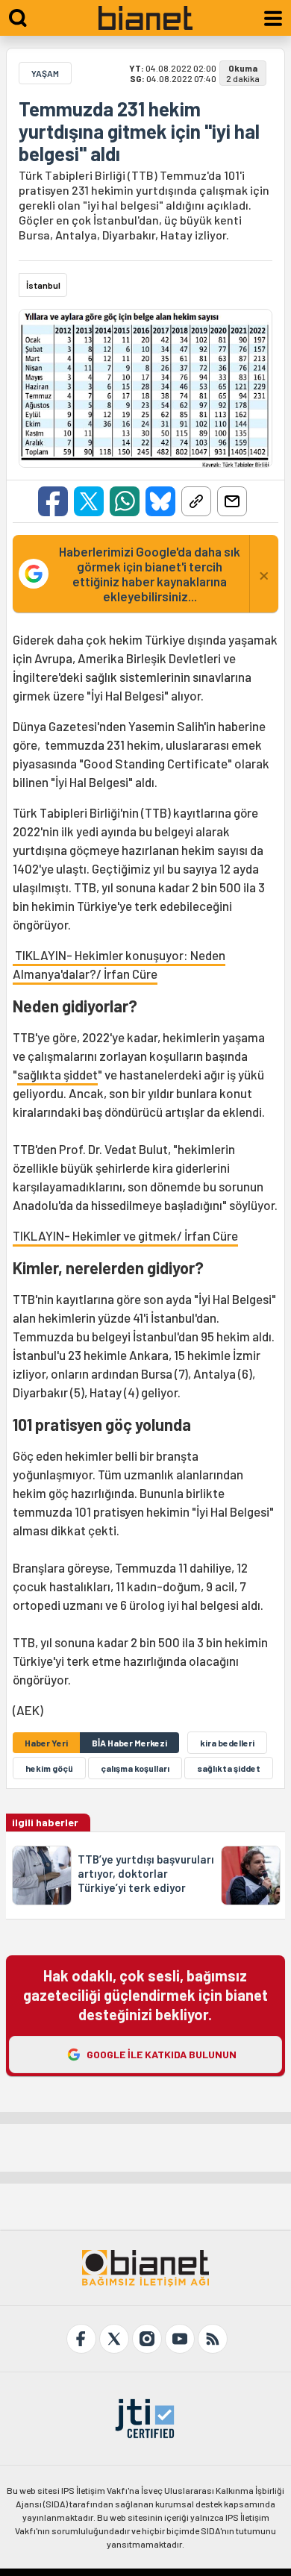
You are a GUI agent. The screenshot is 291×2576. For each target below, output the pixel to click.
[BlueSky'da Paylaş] (160, 501)
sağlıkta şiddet (57, 1074)
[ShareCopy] (196, 501)
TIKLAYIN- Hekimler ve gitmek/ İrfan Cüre (125, 1235)
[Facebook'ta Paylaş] (53, 501)
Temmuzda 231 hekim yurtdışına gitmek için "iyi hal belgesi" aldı (139, 131)
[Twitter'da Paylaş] (89, 501)
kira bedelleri (227, 1743)
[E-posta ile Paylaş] (232, 501)
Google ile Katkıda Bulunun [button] (162, 2054)
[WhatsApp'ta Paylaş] (125, 501)
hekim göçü (49, 1768)
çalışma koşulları (135, 1768)
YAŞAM (45, 73)
